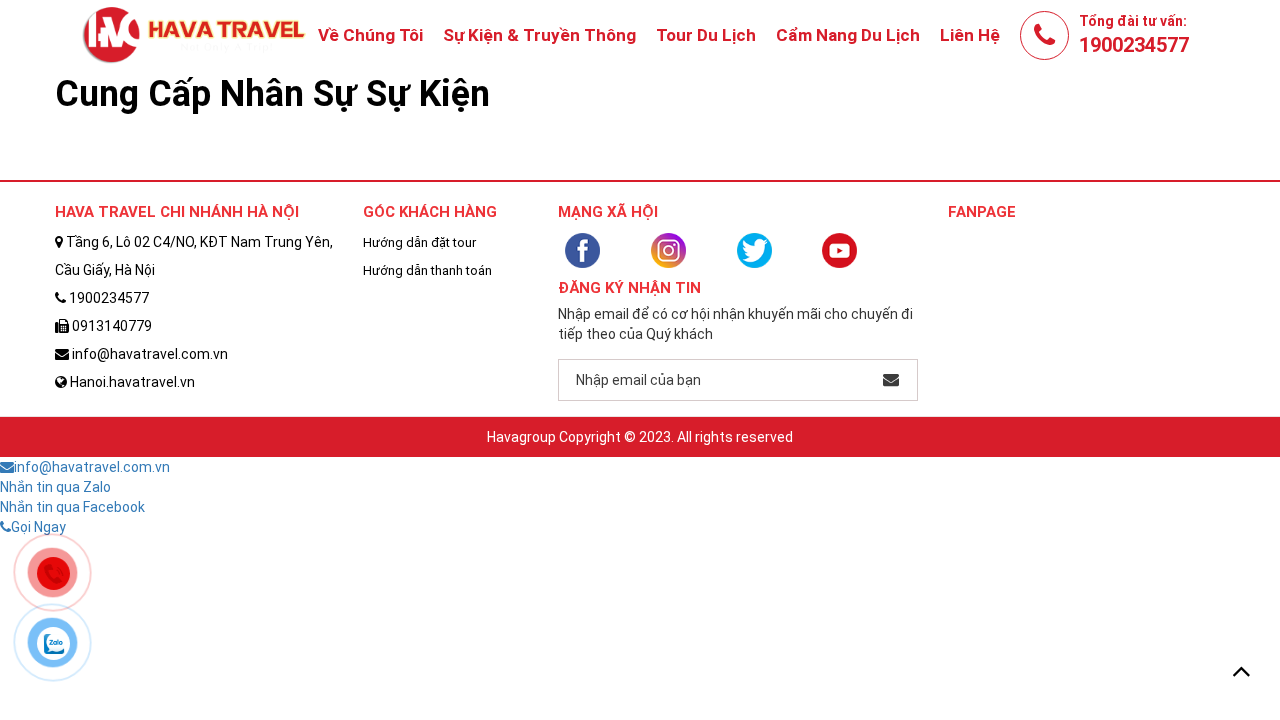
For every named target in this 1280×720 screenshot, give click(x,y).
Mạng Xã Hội (608, 212)
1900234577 (1134, 45)
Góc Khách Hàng (430, 212)
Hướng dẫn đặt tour (419, 242)
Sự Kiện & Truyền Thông (539, 35)
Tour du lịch (706, 35)
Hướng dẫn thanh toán (427, 270)
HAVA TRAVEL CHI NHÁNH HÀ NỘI (177, 212)
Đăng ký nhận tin (629, 288)
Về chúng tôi (370, 35)
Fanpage (982, 212)
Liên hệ (970, 35)
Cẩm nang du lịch (848, 35)
